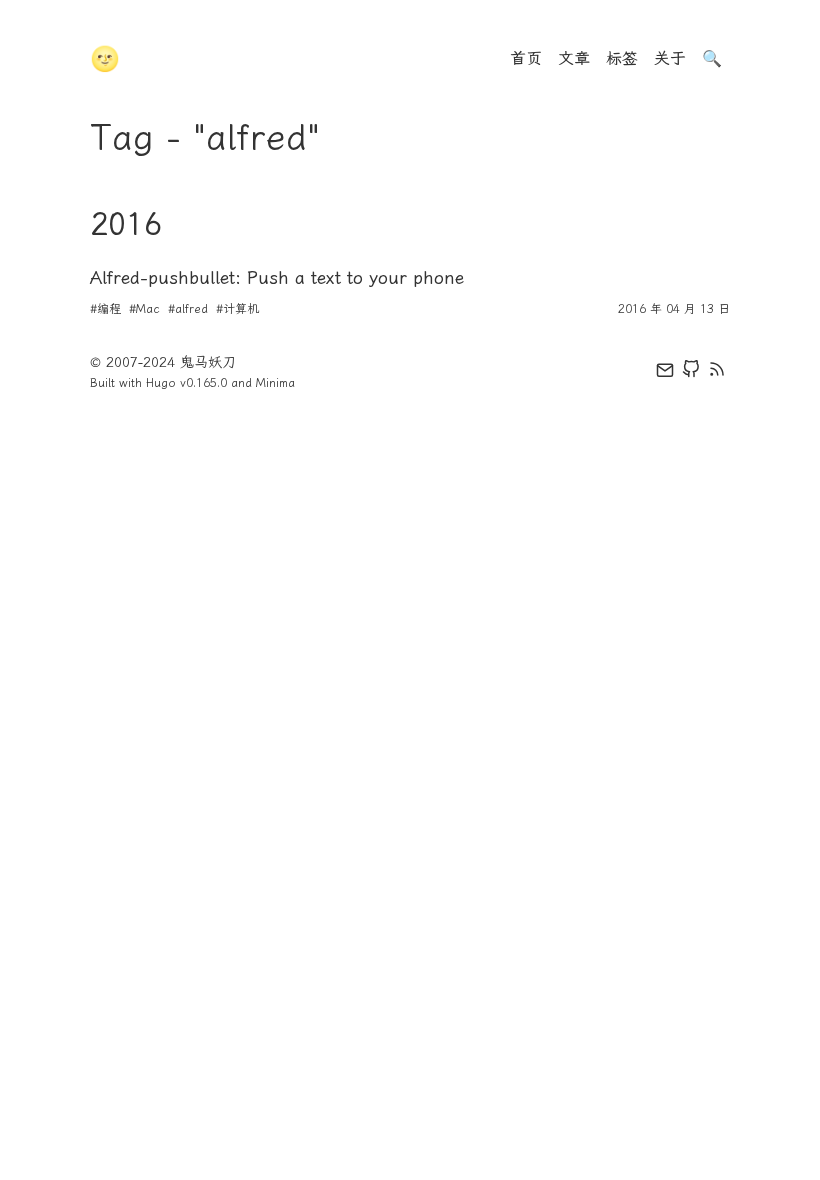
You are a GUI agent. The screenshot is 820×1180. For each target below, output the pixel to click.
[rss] (717, 373)
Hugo (161, 383)
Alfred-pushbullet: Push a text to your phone (277, 278)
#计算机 (237, 309)
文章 (574, 58)
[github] (691, 373)
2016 (126, 224)
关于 (670, 58)
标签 (622, 58)
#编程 (105, 309)
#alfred (188, 309)
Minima (275, 383)
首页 (526, 58)
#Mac (144, 309)
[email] (665, 373)
